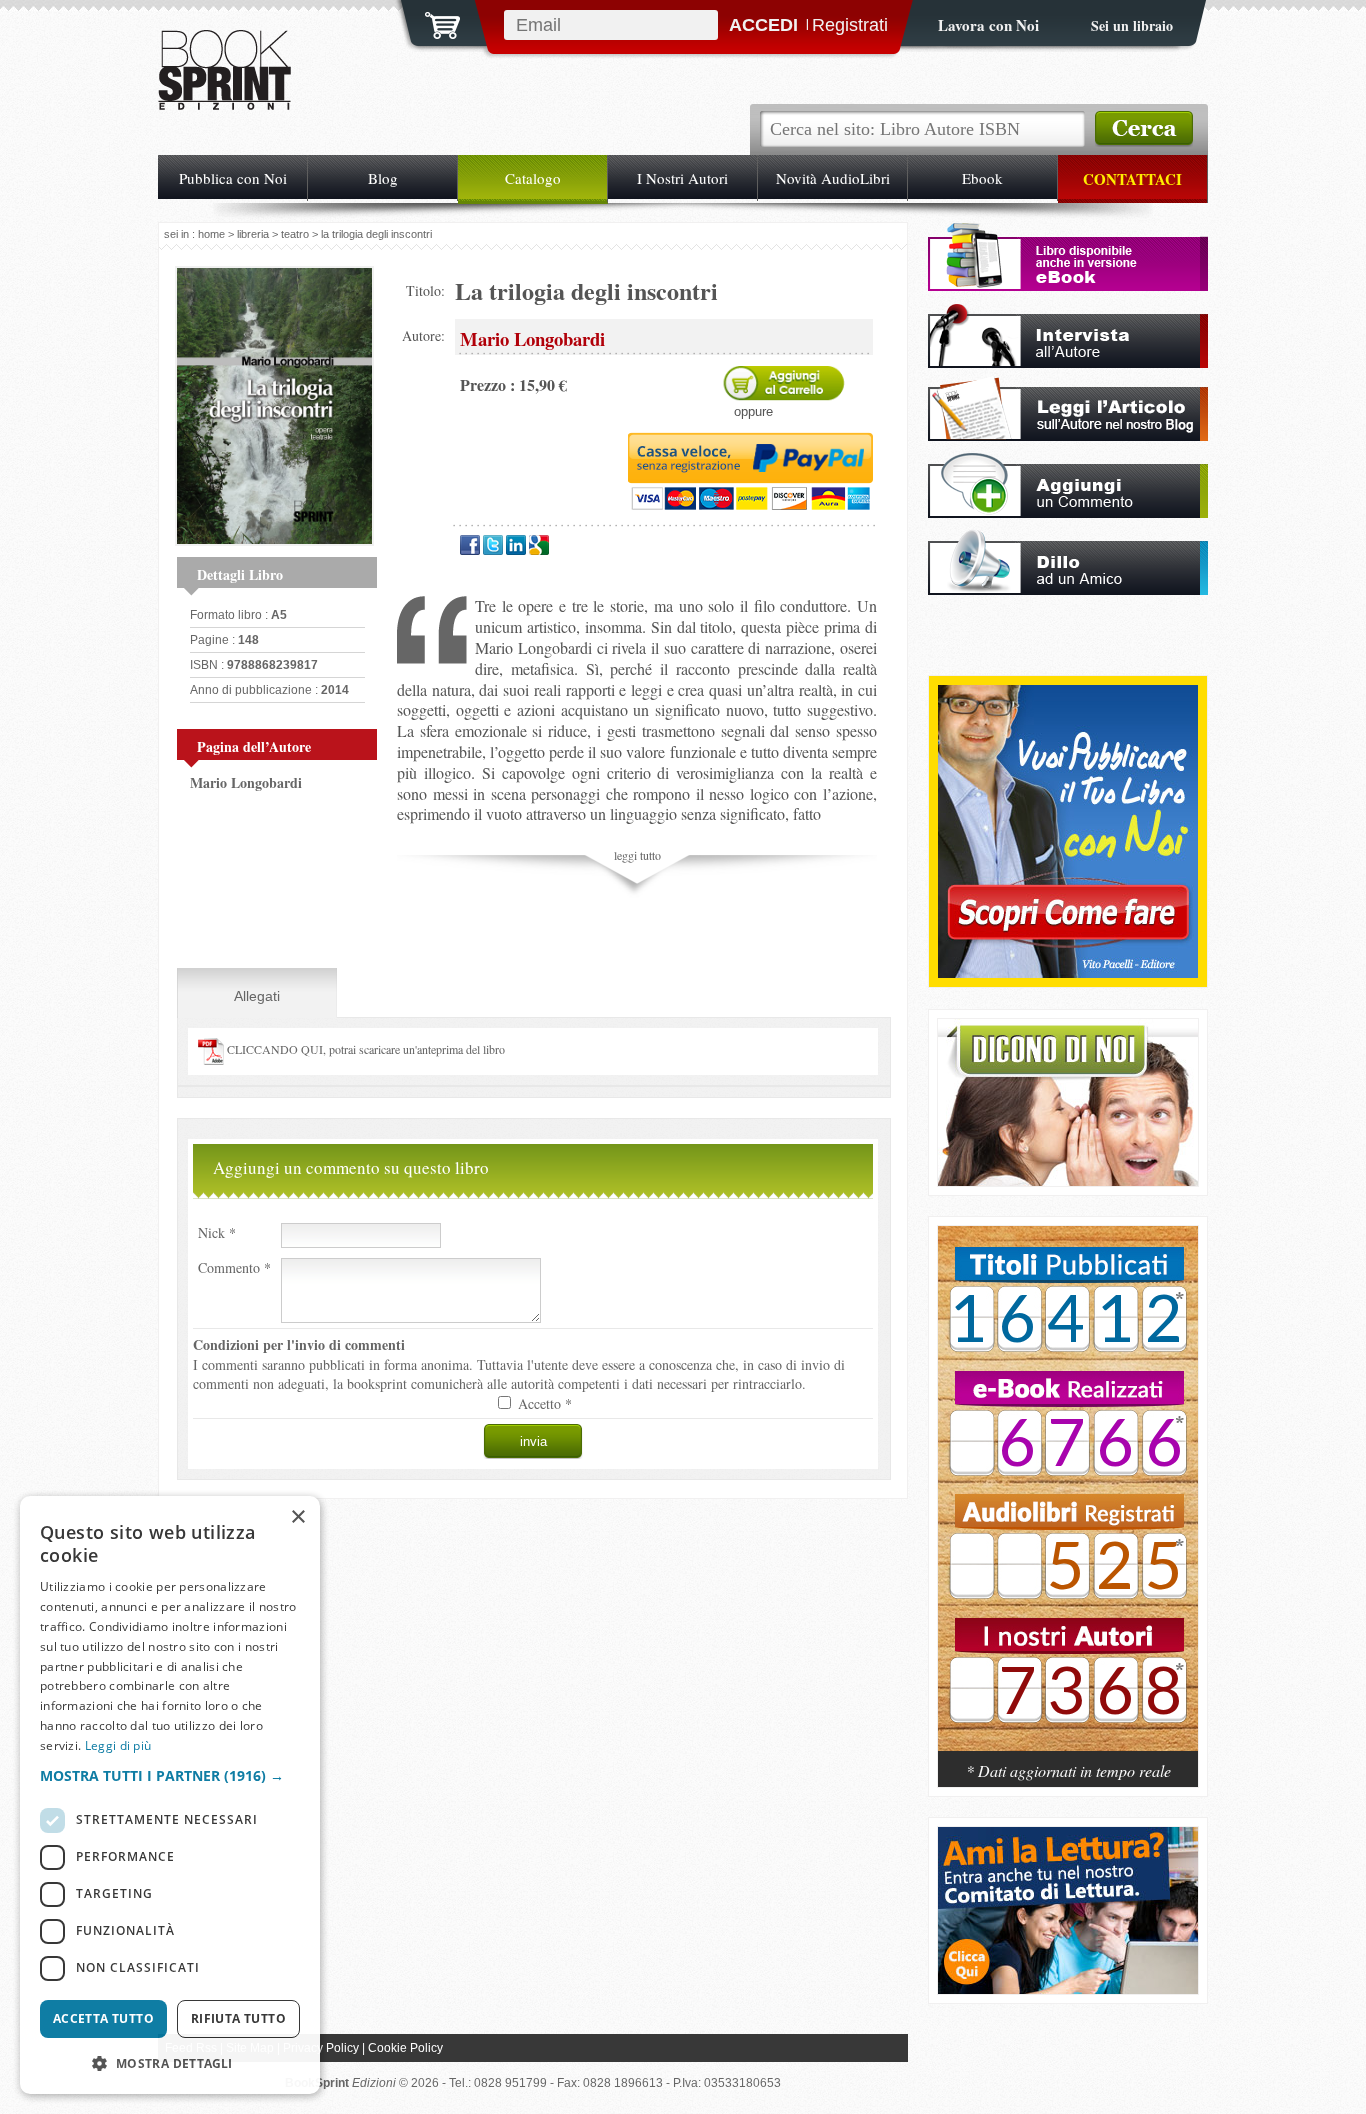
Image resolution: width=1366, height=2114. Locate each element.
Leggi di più (118, 1745)
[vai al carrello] (430, 23)
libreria (253, 234)
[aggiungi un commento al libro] (1068, 512)
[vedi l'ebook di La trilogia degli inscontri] (1068, 285)
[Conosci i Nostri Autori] (1068, 1499)
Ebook (982, 178)
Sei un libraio (1132, 25)
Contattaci (1132, 179)
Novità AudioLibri (833, 178)
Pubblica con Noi (233, 178)
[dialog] (170, 1795)
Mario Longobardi (246, 782)
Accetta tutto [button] (103, 2018)
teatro (295, 234)
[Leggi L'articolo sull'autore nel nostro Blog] (1068, 435)
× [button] (297, 1517)
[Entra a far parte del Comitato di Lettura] (1068, 1988)
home (211, 234)
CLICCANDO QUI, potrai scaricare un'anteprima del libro (364, 1049)
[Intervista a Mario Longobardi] (1068, 362)
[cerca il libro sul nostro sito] (1144, 129)
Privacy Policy (321, 2048)
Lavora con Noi (988, 25)
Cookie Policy (405, 2048)
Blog (383, 178)
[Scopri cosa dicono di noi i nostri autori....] (1068, 1180)
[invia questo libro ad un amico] (1068, 589)
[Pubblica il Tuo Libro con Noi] (1068, 972)
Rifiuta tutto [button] (238, 2018)
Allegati (257, 996)
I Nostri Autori (682, 178)
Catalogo (533, 178)
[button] (170, 1775)
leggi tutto (637, 855)
